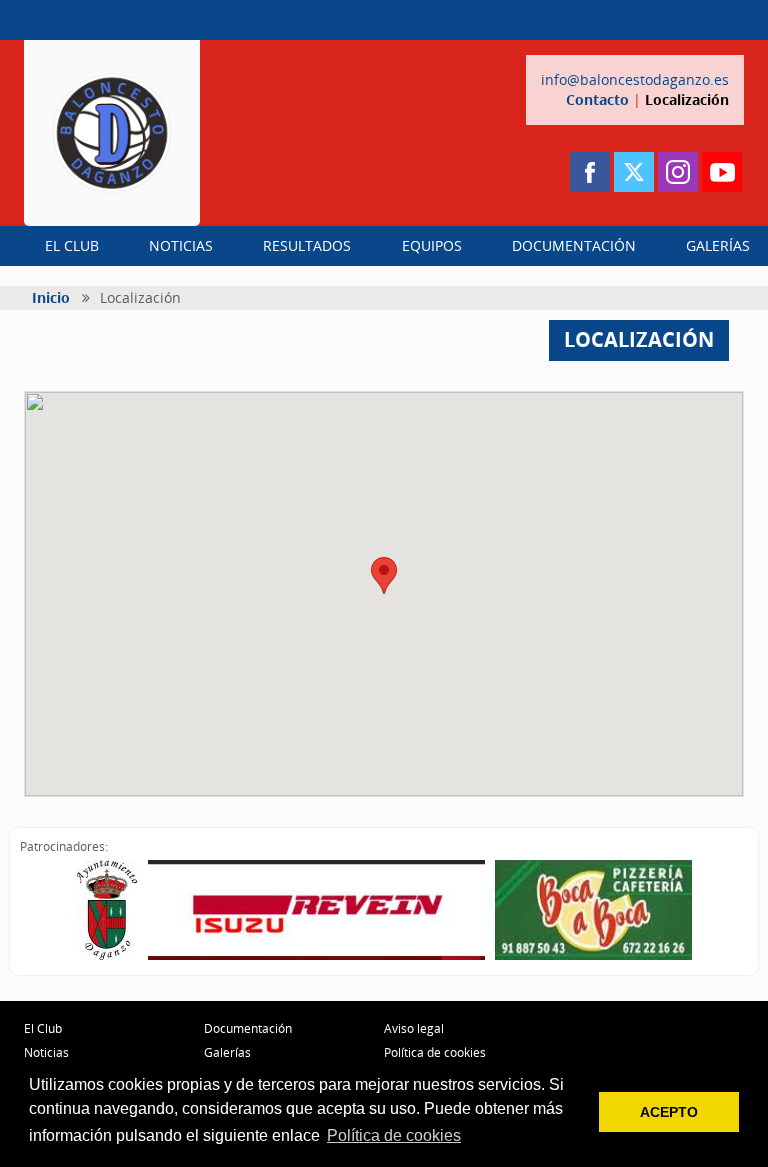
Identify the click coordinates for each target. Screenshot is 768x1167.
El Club (43, 1028)
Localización (687, 99)
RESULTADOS (307, 245)
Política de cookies (435, 1052)
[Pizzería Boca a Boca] (593, 910)
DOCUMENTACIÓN (574, 245)
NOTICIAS (181, 245)
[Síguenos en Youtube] (722, 172)
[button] (384, 575)
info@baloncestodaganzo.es (635, 79)
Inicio (51, 297)
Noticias (46, 1052)
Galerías (227, 1052)
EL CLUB (72, 245)
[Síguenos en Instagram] (678, 172)
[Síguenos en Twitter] (634, 172)
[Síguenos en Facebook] (590, 172)
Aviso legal (414, 1028)
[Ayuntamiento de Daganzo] (107, 910)
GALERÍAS (718, 245)
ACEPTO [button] (669, 1112)
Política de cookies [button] (394, 1135)
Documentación (248, 1028)
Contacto (597, 99)
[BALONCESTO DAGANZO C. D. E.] (112, 133)
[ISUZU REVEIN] (316, 910)
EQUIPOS (432, 245)
